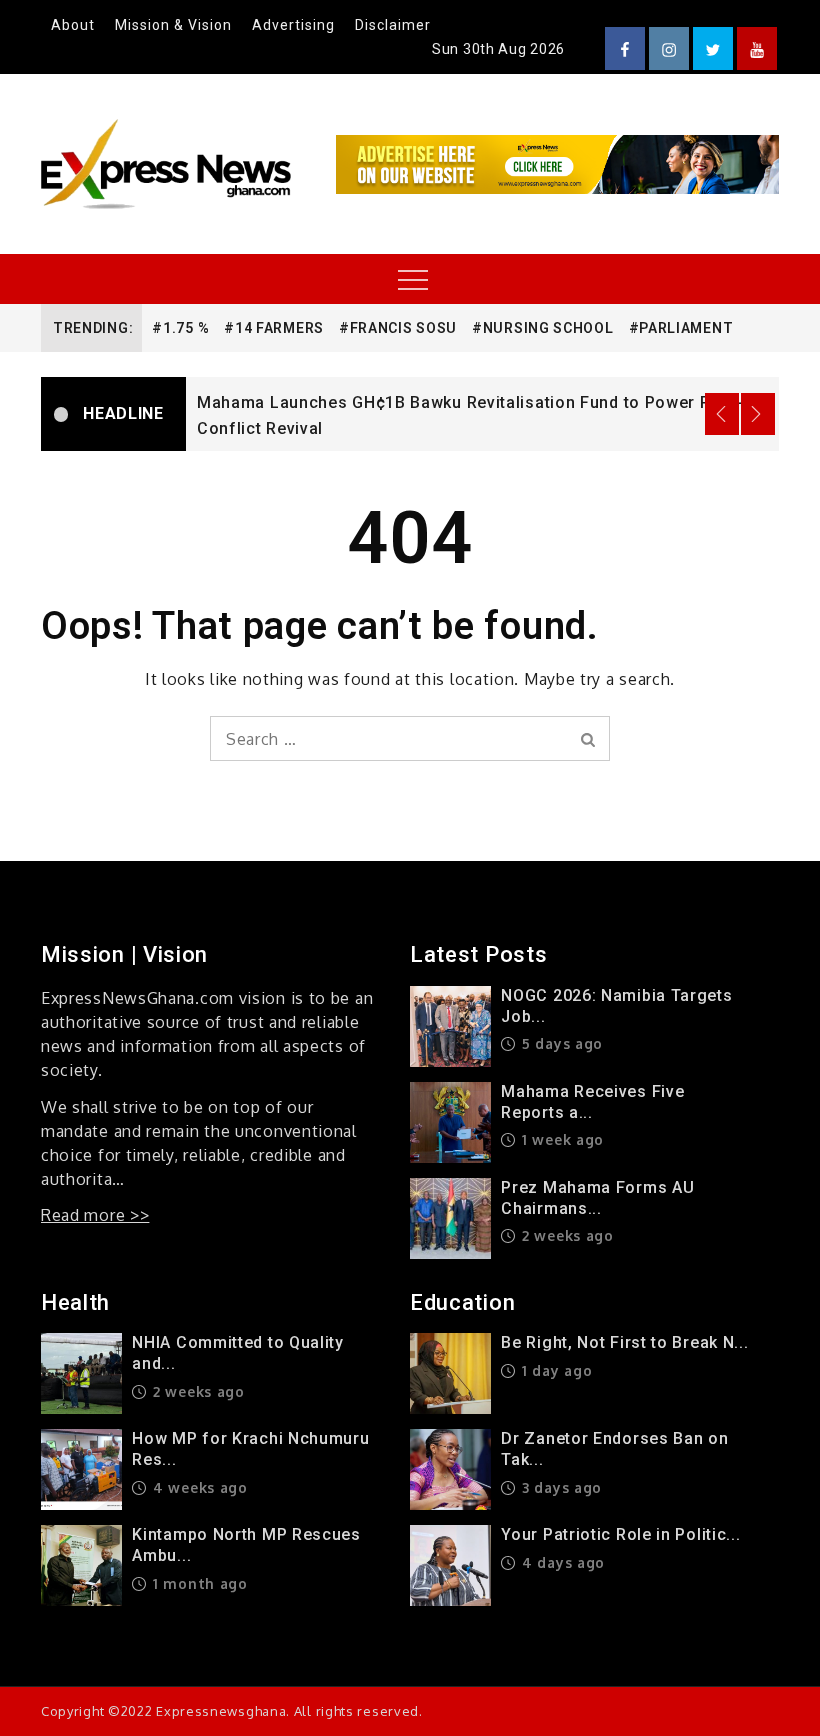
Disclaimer (393, 25)
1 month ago (197, 1583)
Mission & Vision (173, 25)
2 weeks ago (565, 1235)
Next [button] (758, 414)
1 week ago (560, 1139)
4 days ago (561, 1562)
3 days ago (559, 1487)
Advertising (293, 25)
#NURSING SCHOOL (543, 328)
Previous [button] (722, 414)
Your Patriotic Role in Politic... (620, 1534)
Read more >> (95, 1215)
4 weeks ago (197, 1487)
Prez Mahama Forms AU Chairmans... (597, 1198)
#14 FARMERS (274, 328)
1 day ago (554, 1370)
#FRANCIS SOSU (398, 328)
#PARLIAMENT (681, 328)
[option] (482, 414)
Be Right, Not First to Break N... (624, 1342)
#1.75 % (180, 328)
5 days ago (560, 1043)
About (73, 25)
